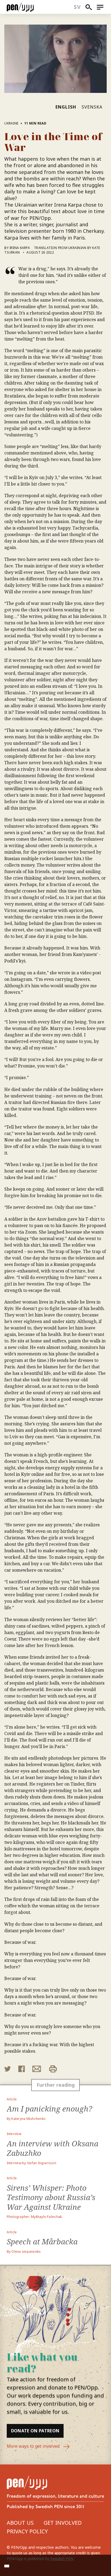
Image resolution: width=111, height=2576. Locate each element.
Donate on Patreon (35, 2431)
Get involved (63, 2523)
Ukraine (11, 123)
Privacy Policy (27, 2531)
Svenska (92, 107)
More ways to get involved (34, 2446)
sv (77, 7)
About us (20, 2523)
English (66, 107)
